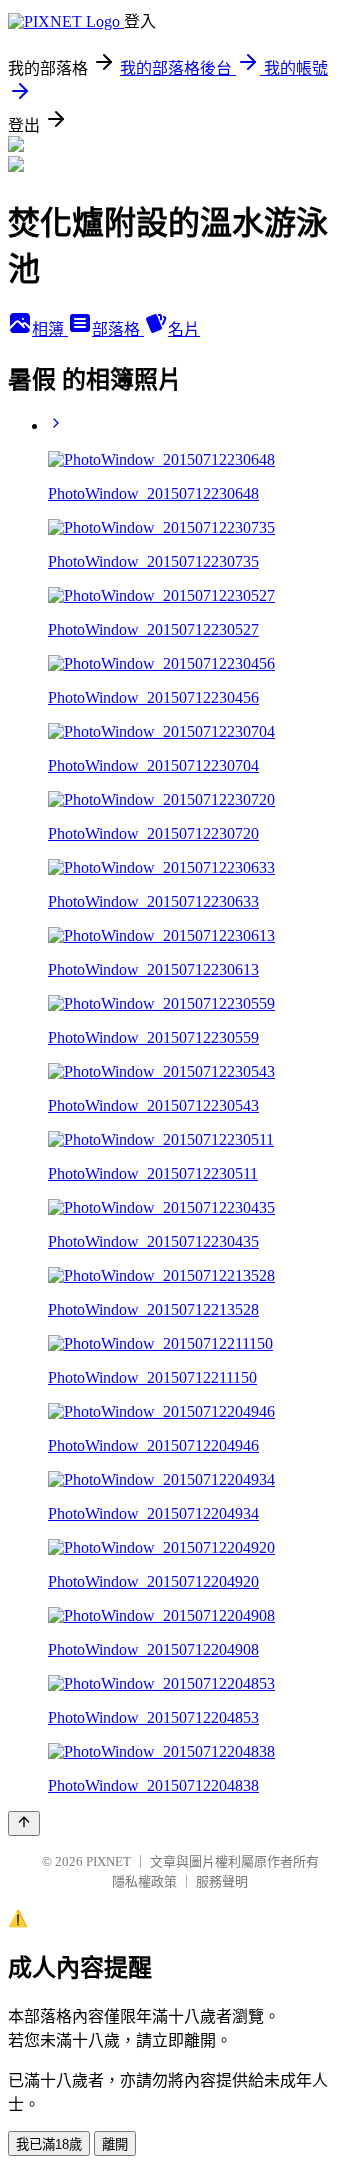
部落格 (118, 329)
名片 (184, 329)
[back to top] (24, 1823)
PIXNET (108, 1861)
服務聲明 (222, 1881)
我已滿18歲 (49, 2144)
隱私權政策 (144, 1881)
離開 (115, 2144)
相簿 (50, 329)
